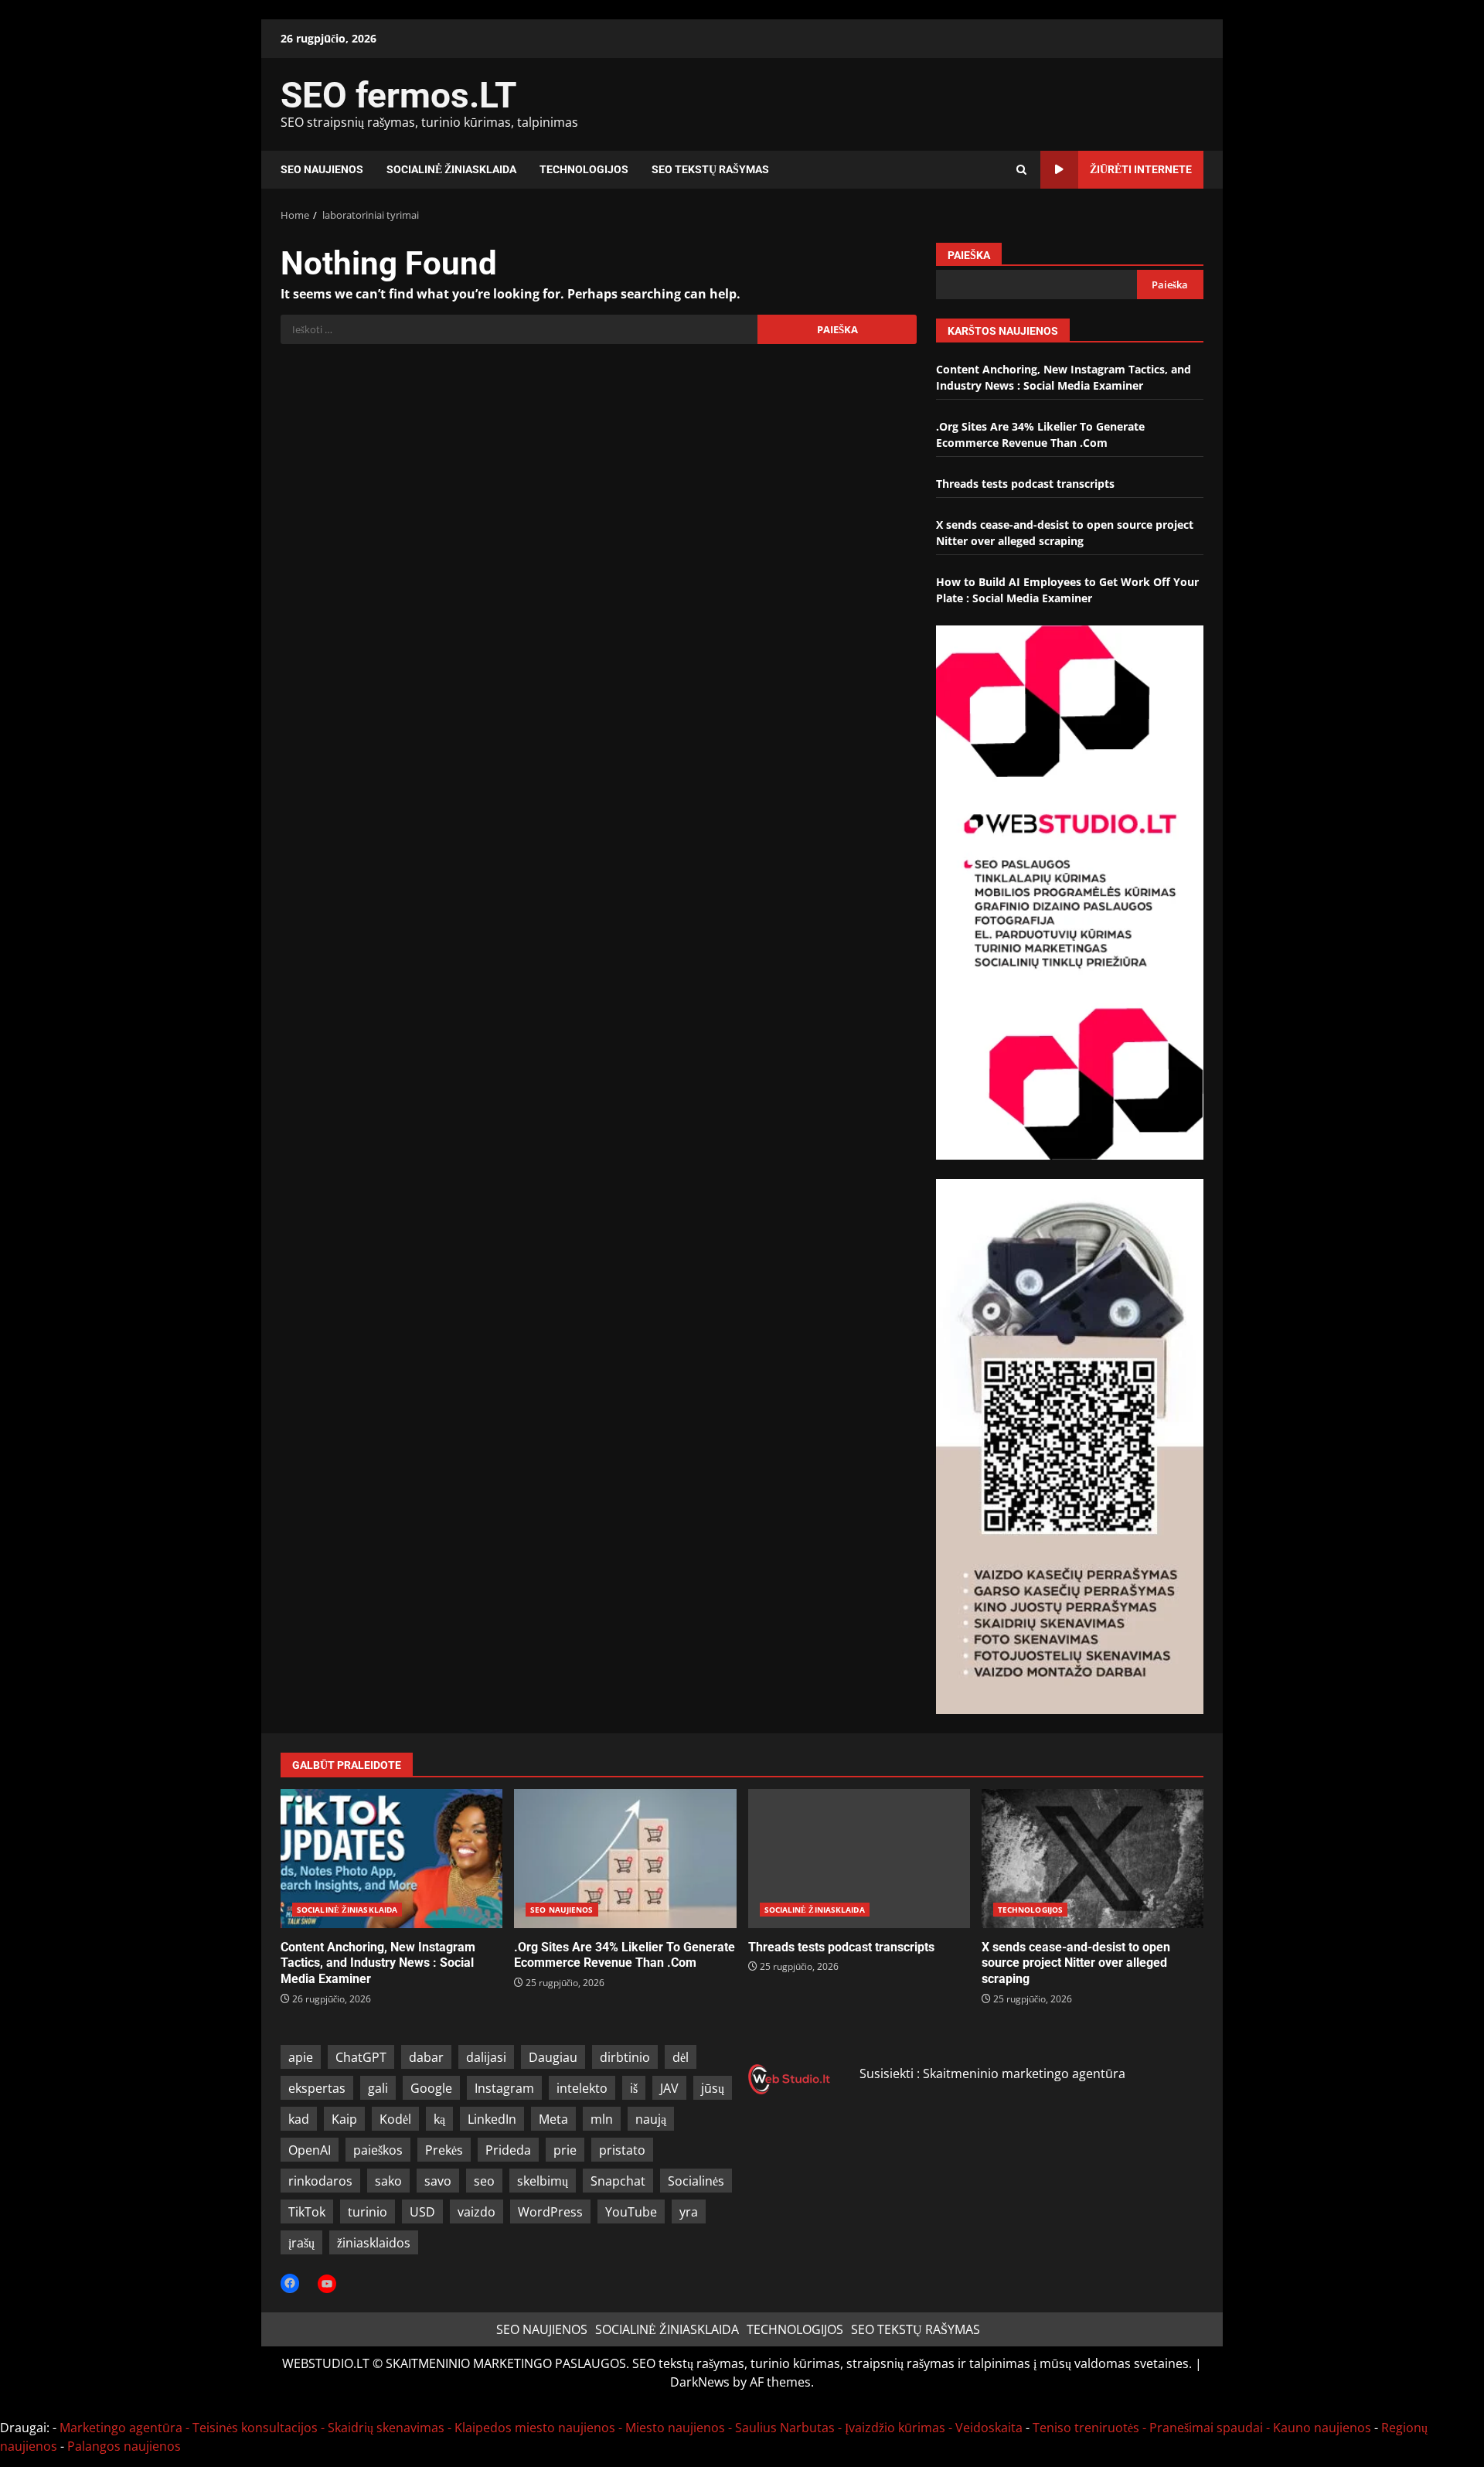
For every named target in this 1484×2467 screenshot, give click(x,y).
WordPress (550, 2212)
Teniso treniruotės (1086, 2428)
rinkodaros (320, 2181)
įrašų (301, 2243)
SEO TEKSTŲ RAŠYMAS (710, 169)
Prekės (444, 2150)
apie (301, 2057)
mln (602, 2119)
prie (565, 2150)
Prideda (508, 2150)
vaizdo (477, 2212)
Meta (553, 2119)
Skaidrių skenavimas (386, 2428)
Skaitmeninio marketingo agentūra (1024, 2073)
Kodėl (395, 2119)
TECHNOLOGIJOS (584, 169)
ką (439, 2119)
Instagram (504, 2088)
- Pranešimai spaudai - (1208, 2428)
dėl (681, 2057)
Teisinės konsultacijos (255, 2428)
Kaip (344, 2119)
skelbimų (543, 2181)
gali (378, 2088)
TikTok (307, 2212)
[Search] (1021, 170)
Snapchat (618, 2181)
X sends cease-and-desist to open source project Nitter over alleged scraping (1093, 1859)
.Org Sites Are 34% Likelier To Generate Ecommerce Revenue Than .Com (625, 1859)
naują (651, 2119)
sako (388, 2181)
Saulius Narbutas (785, 2428)
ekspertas (317, 2088)
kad (299, 2119)
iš (634, 2088)
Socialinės (696, 2181)
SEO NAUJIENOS (322, 169)
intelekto (582, 2088)
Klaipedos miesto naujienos (535, 2428)
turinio (368, 2212)
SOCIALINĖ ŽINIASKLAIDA (451, 169)
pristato (622, 2150)
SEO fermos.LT (399, 95)
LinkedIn (492, 2119)
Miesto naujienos (675, 2428)
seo (484, 2181)
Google (431, 2088)
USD (422, 2212)
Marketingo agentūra (121, 2428)
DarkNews (700, 2382)
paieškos (378, 2150)
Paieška (969, 255)
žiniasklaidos (374, 2243)
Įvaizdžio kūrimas (895, 2428)
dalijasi (486, 2057)
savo (438, 2181)
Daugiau (553, 2057)
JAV (669, 2088)
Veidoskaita (989, 2428)
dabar (426, 2057)
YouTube (631, 2212)
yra (689, 2212)
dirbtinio (625, 2057)
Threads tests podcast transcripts (1025, 484)
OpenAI (310, 2150)
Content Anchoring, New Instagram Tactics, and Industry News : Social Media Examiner (391, 1859)
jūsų (713, 2088)
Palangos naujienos (124, 2446)
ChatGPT (361, 2057)
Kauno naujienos (1322, 2428)
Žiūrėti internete (1141, 169)
